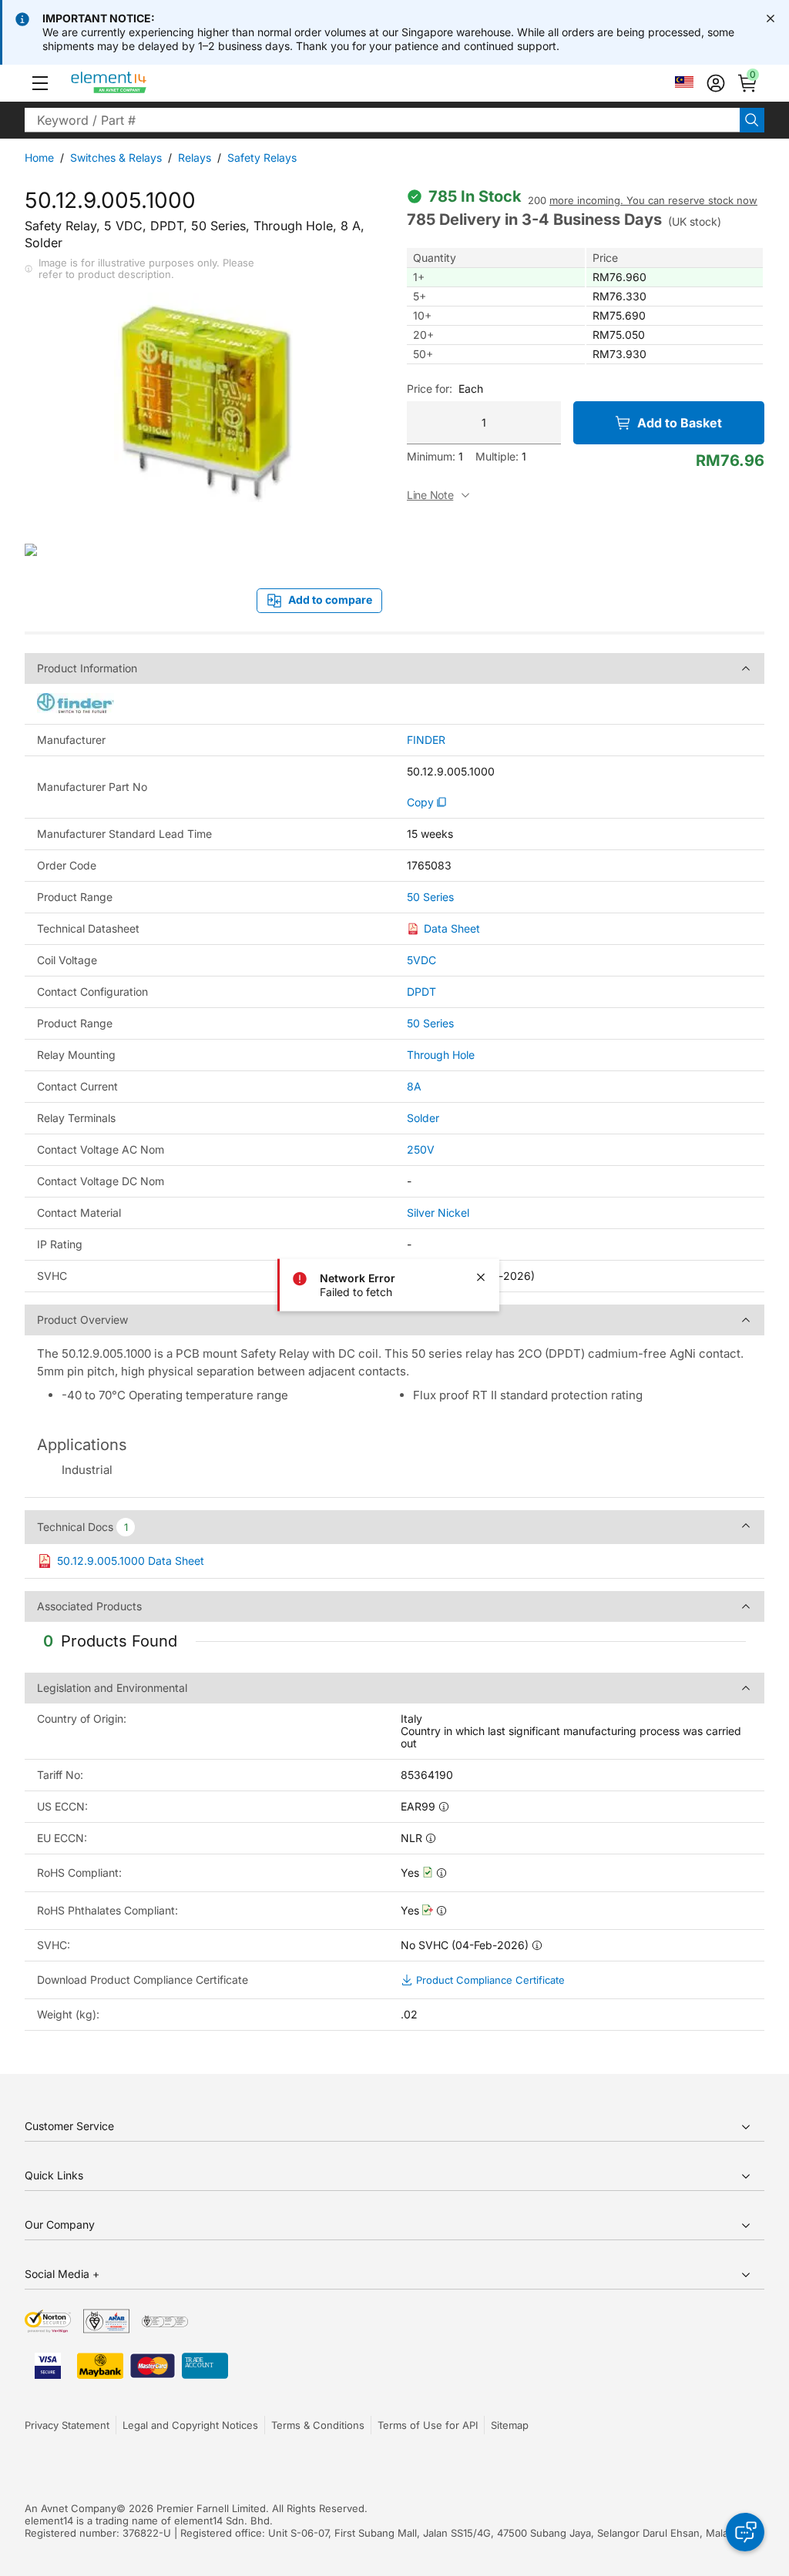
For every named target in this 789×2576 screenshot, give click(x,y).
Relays (195, 157)
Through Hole (441, 1055)
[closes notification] (771, 18)
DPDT (421, 992)
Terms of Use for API (428, 2425)
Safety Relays (262, 157)
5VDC (421, 960)
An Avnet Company (71, 2508)
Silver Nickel (438, 1213)
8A (414, 1086)
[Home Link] (138, 83)
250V (421, 1149)
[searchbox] (382, 120)
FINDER (426, 740)
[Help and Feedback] (745, 2532)
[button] (40, 83)
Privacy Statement (67, 2425)
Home (39, 157)
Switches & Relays (116, 157)
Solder (423, 1118)
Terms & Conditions (318, 2425)
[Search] (752, 120)
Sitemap (510, 2425)
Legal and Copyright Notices (190, 2425)
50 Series (430, 897)
